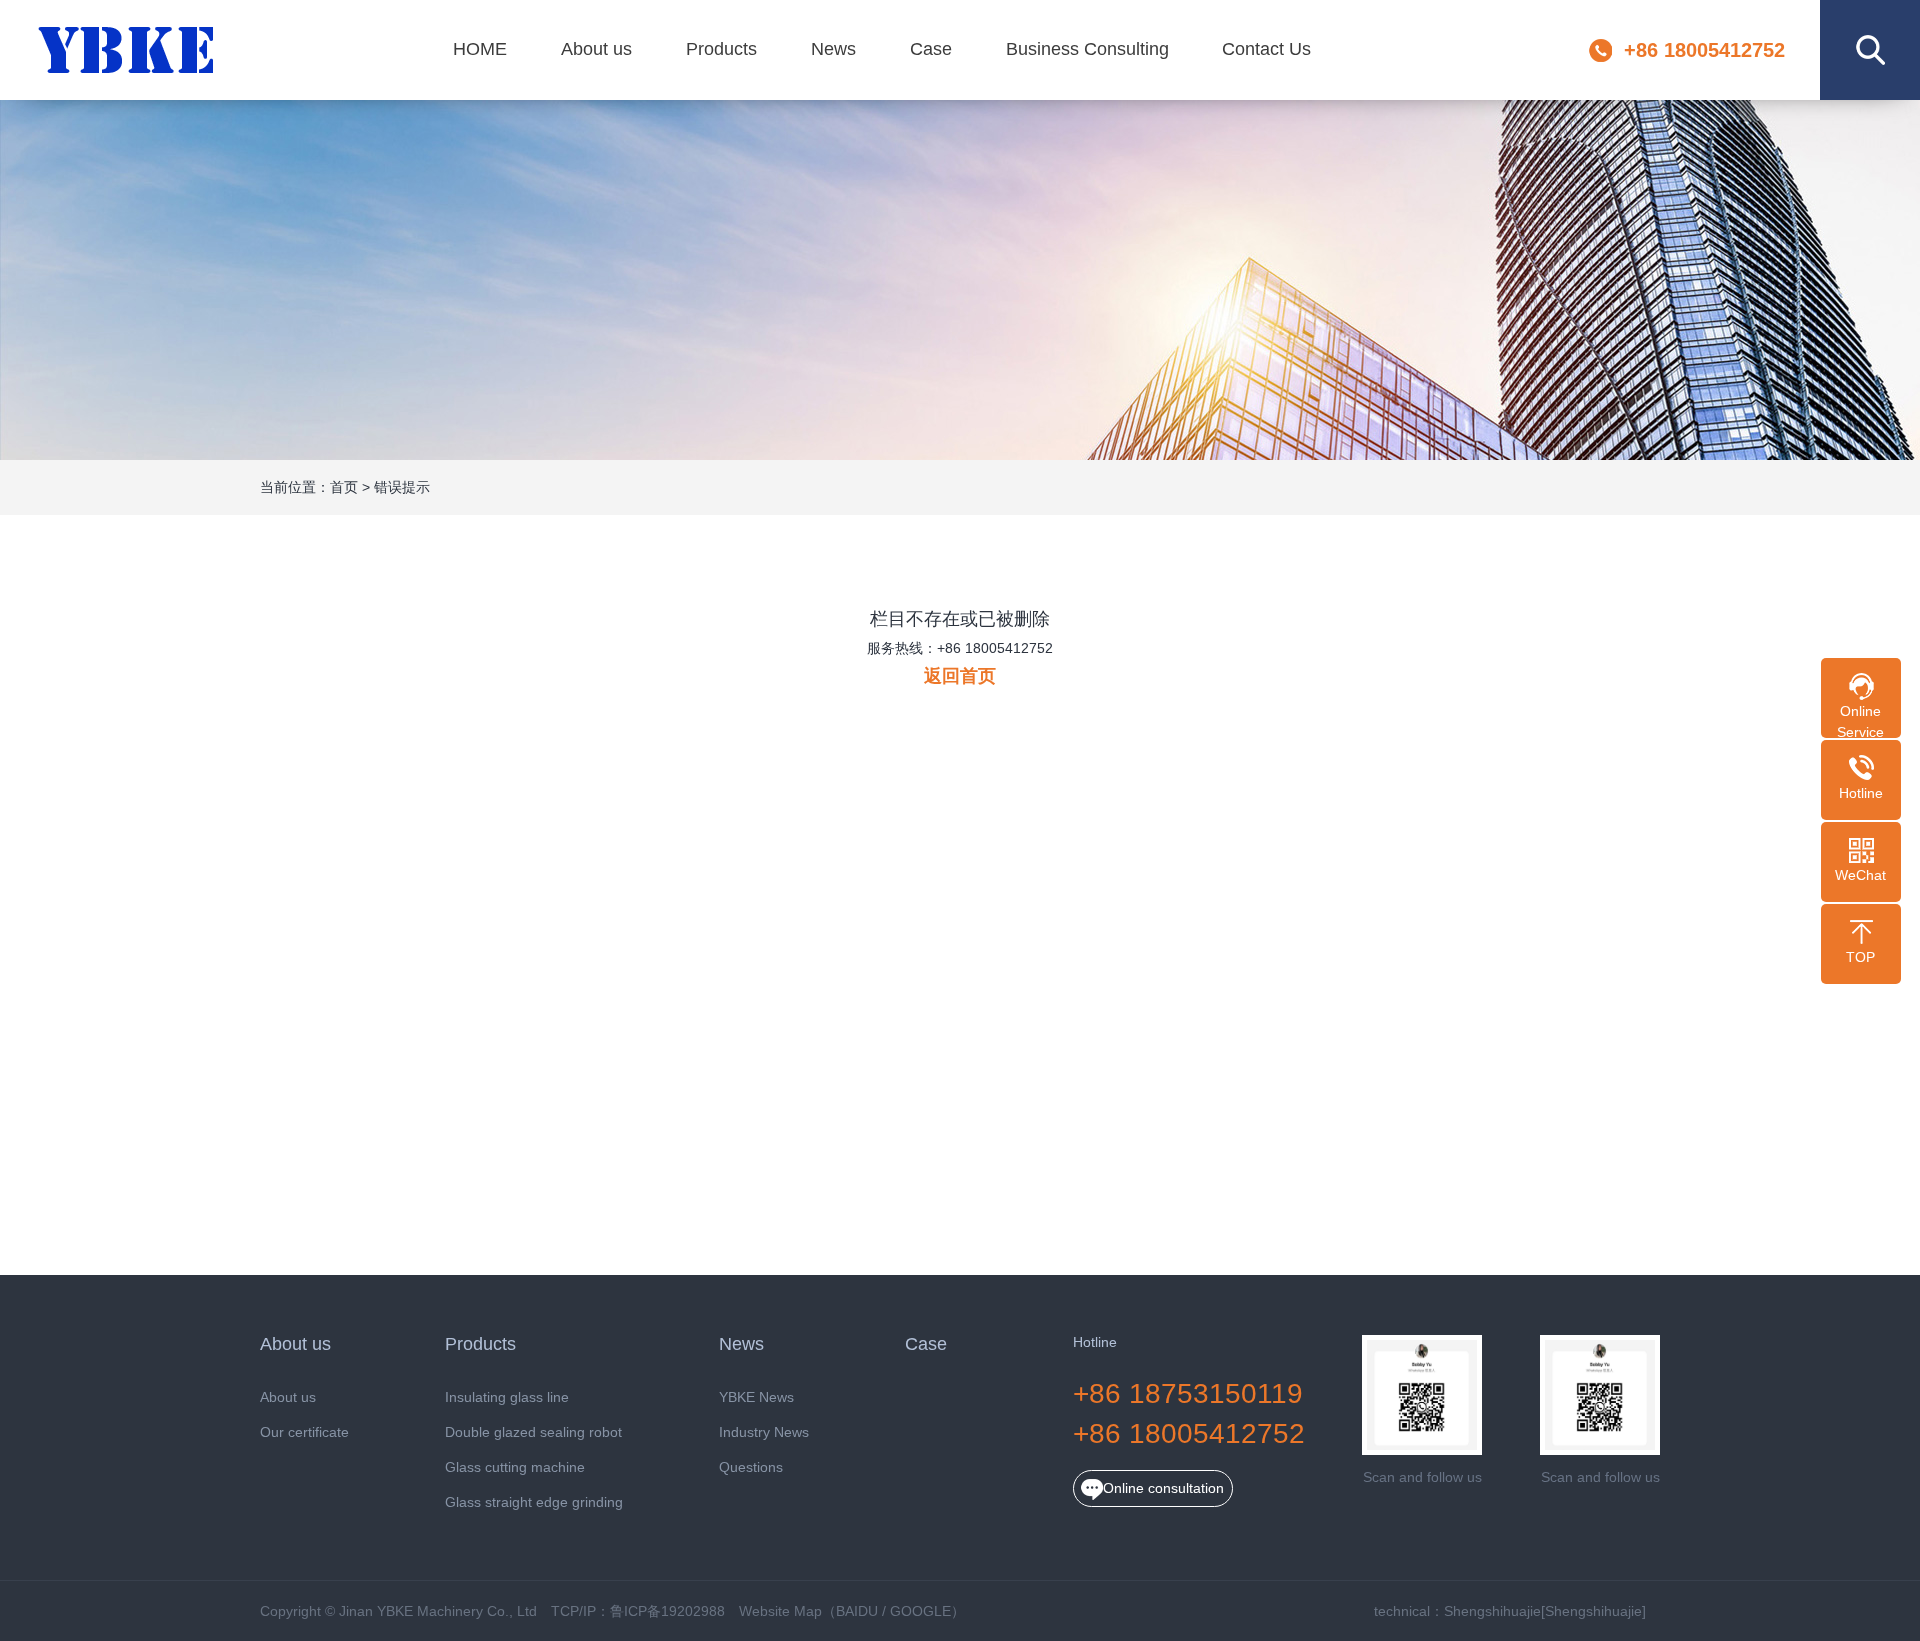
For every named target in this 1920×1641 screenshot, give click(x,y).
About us (596, 49)
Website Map (780, 1611)
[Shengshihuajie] (1593, 1611)
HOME (480, 49)
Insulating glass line (507, 1397)
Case (931, 49)
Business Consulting (1087, 49)
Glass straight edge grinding (534, 1502)
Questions (751, 1467)
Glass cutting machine (515, 1467)
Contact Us (1266, 49)
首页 (344, 487)
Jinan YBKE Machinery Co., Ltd (127, 50)
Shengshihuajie (1492, 1611)
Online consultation (1163, 1488)
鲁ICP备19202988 (667, 1611)
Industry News (764, 1432)
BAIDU (857, 1611)
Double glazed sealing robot (533, 1432)
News (833, 49)
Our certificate (304, 1432)
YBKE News (756, 1397)
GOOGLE (920, 1611)
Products (721, 49)
